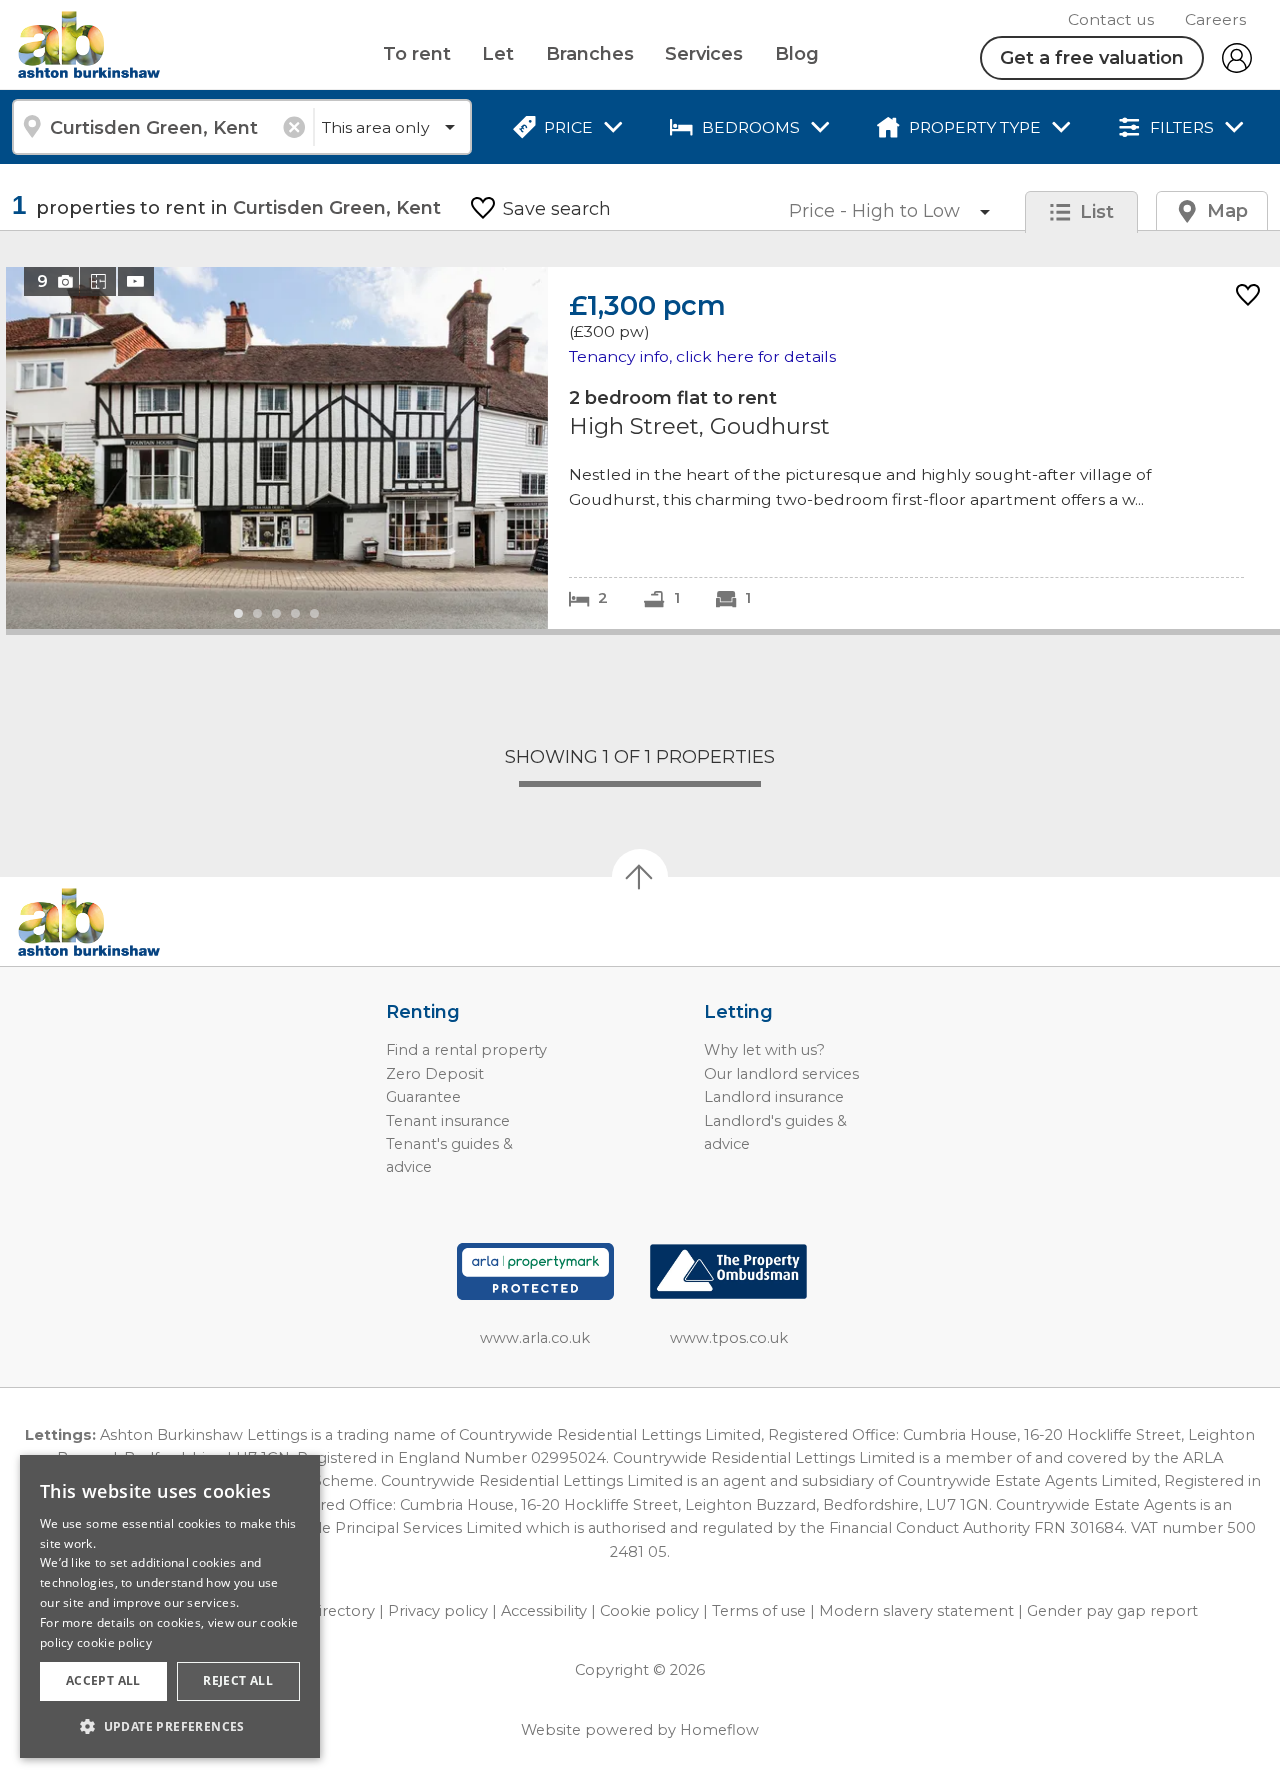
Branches (590, 54)
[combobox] (162, 127)
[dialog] (170, 1606)
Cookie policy (649, 1611)
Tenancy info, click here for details (702, 356)
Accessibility (544, 1611)
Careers (1215, 19)
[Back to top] (130, 922)
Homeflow (719, 1730)
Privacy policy (438, 1611)
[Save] (1248, 296)
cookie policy (114, 1642)
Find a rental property (466, 1050)
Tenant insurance (448, 1121)
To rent (417, 54)
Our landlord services (781, 1074)
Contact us (1111, 19)
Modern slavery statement (916, 1611)
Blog (797, 54)
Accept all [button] (103, 1680)
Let (498, 54)
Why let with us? (764, 1050)
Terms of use (759, 1611)
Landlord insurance (774, 1097)
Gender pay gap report (1112, 1611)
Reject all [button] (238, 1680)
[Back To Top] (640, 877)
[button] (170, 1726)
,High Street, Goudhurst (643, 447)
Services (704, 54)
